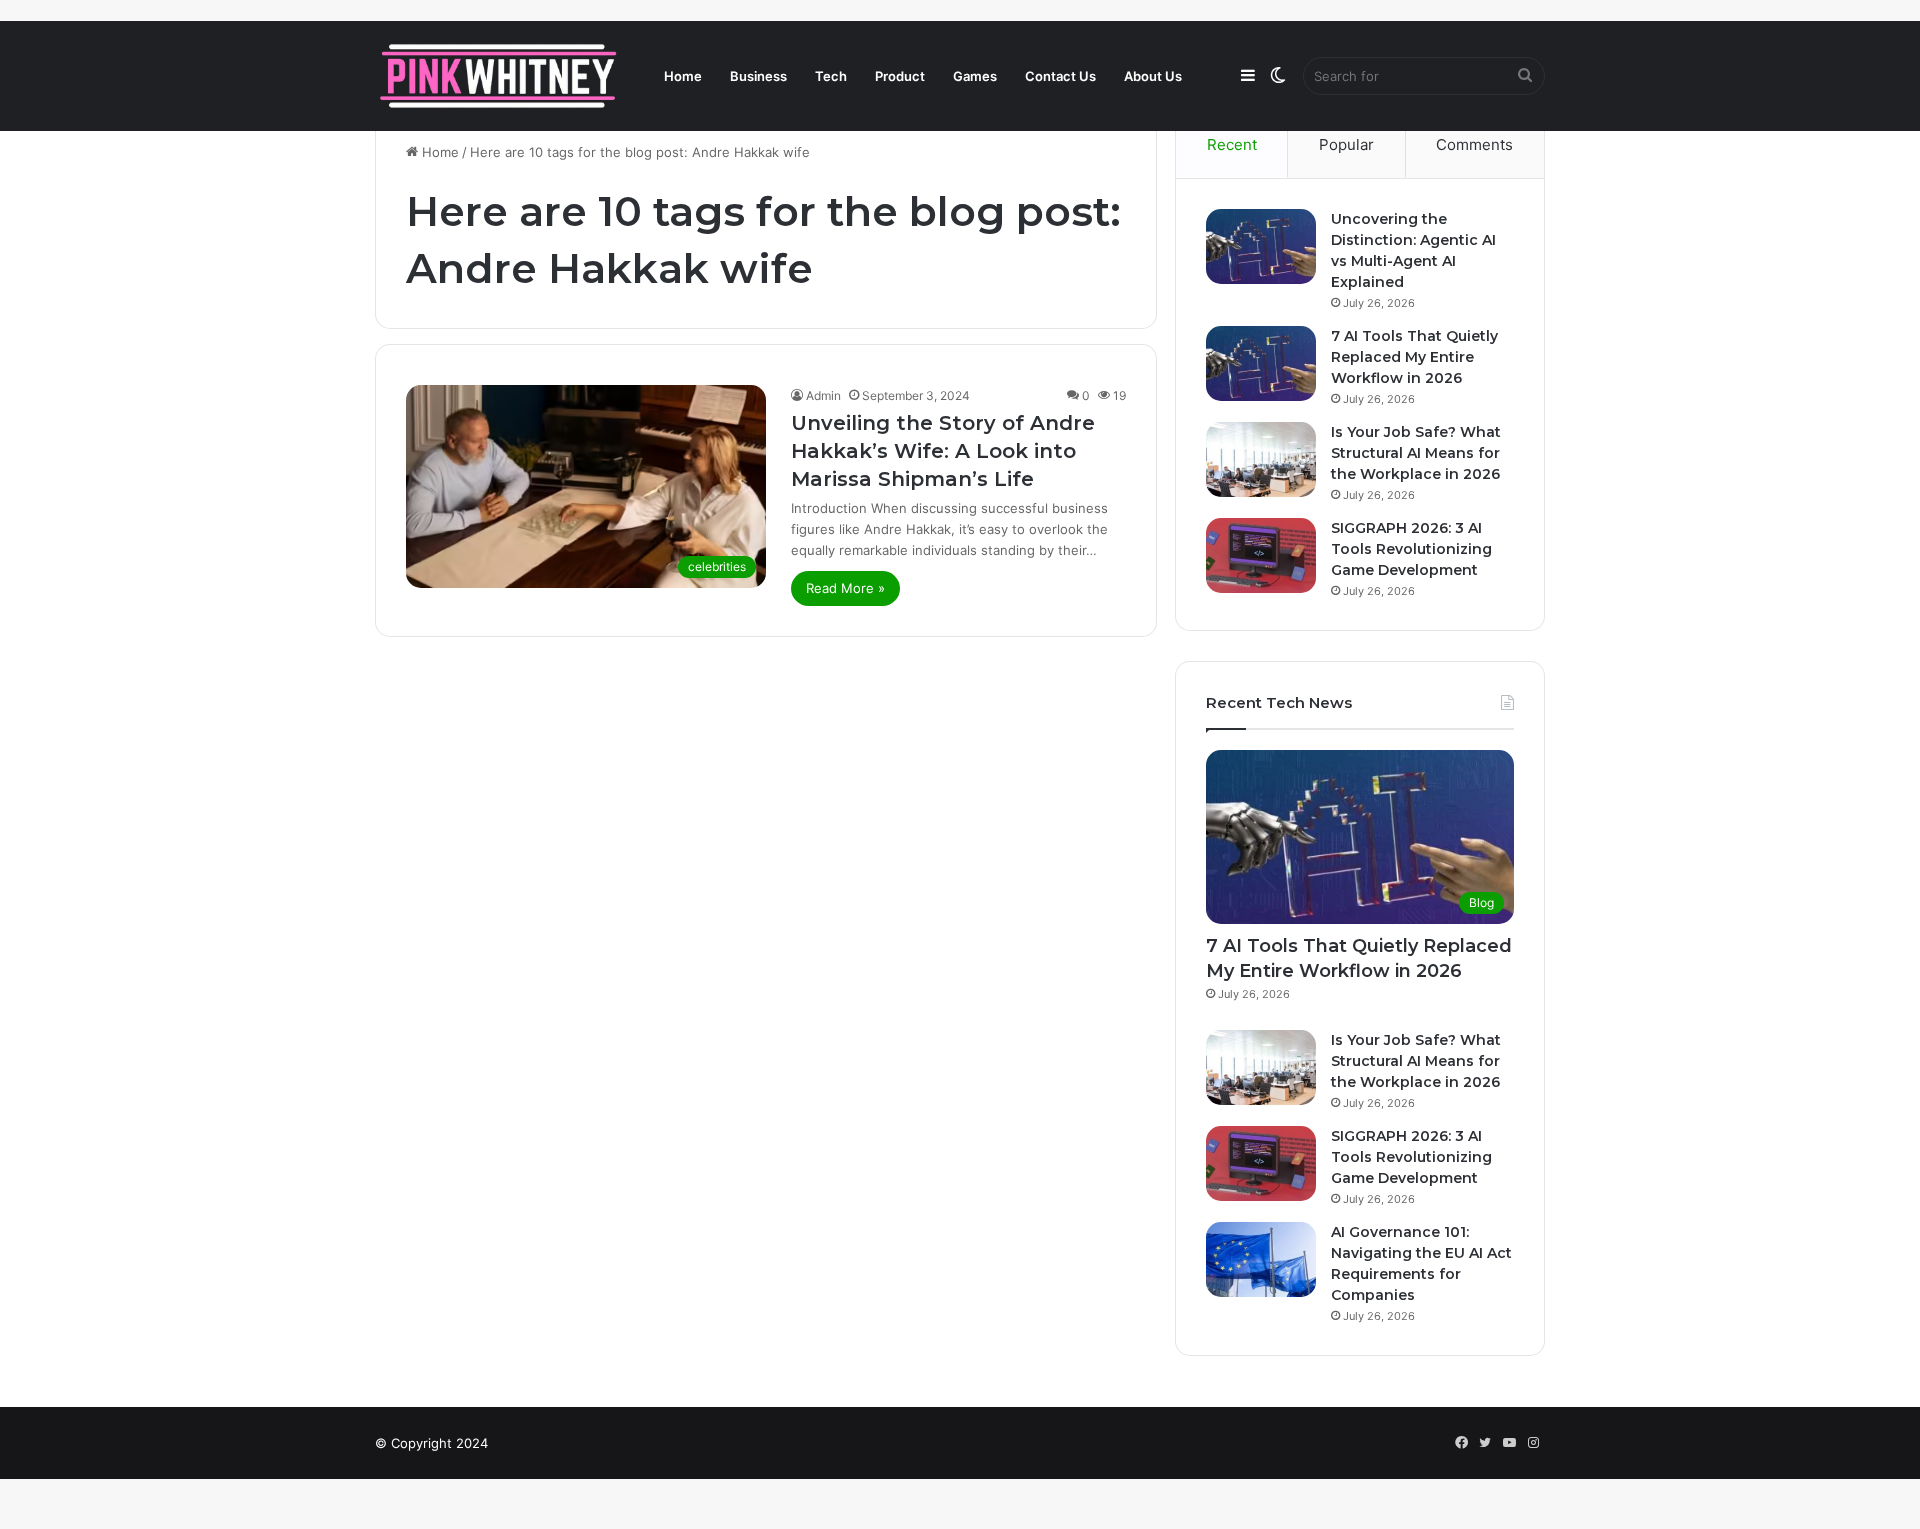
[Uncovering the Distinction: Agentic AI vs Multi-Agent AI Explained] (1261, 246)
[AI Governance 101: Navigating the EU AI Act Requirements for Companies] (1261, 1259)
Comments (1474, 144)
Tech (831, 76)
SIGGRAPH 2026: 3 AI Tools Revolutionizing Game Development (1411, 549)
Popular (1346, 144)
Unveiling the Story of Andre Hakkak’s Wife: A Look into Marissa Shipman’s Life (943, 451)
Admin (823, 395)
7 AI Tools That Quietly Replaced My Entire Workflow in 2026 (1414, 357)
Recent (1232, 144)
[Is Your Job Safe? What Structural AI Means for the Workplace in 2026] (1261, 459)
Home (683, 76)
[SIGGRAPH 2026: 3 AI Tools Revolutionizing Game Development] (1261, 555)
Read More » (845, 588)
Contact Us (1060, 76)
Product (900, 76)
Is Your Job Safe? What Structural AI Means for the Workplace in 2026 (1416, 453)
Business (758, 76)
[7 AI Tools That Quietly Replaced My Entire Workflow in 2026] (1261, 363)
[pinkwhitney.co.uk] (500, 76)
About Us (1153, 76)
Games (975, 76)
